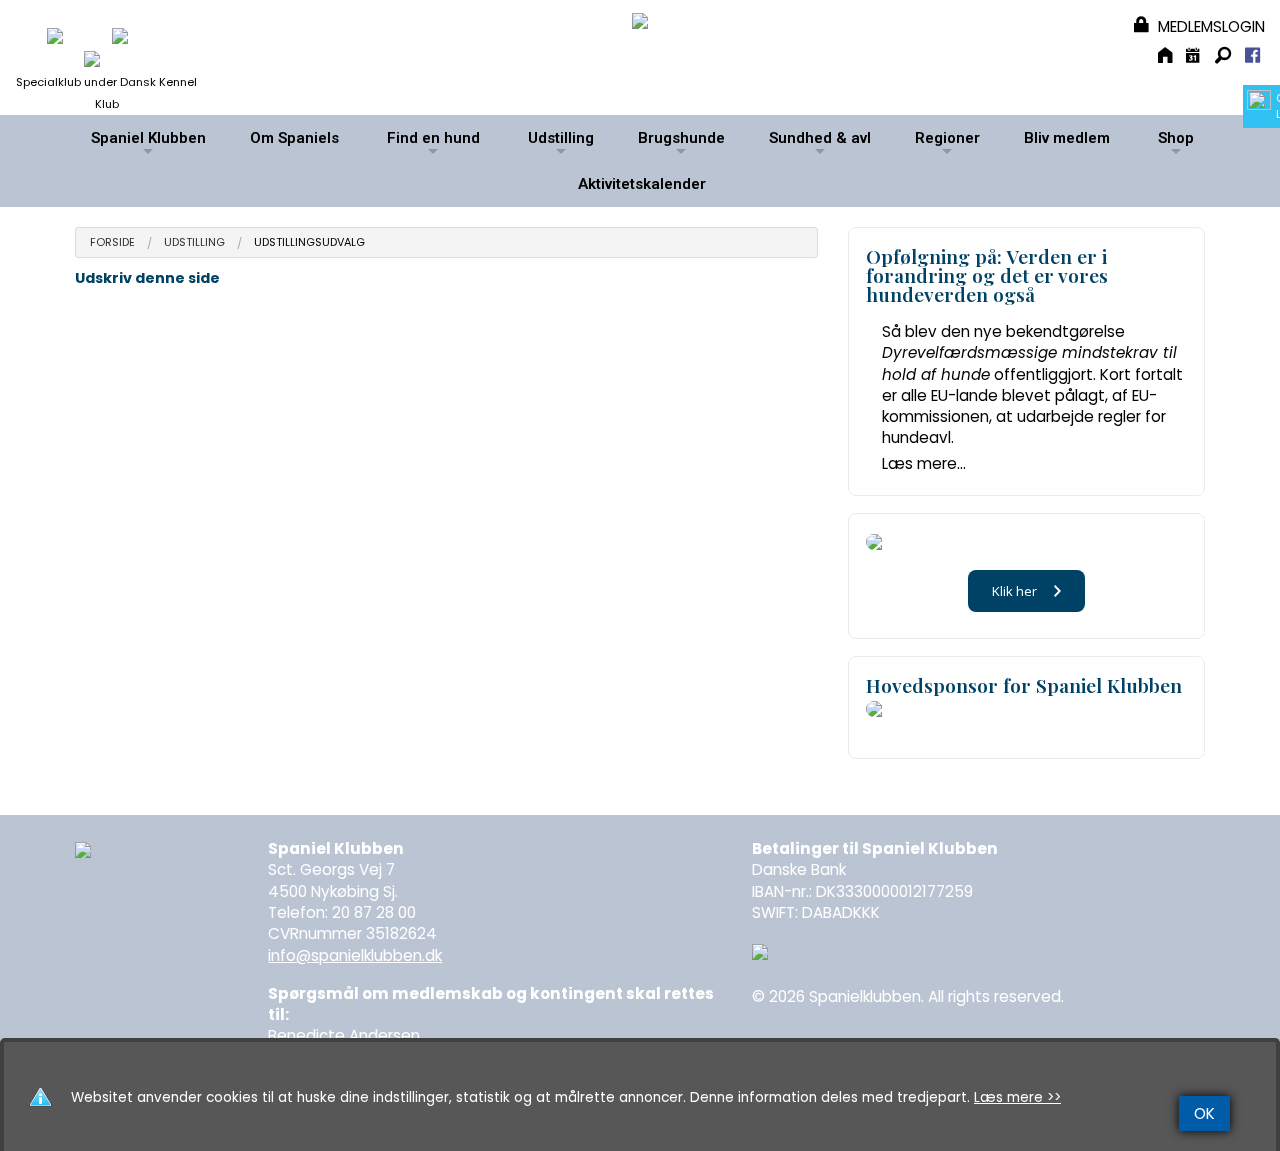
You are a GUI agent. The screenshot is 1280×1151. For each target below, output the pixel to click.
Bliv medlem (1067, 138)
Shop (1176, 145)
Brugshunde (681, 145)
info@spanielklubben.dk (355, 955)
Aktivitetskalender (642, 184)
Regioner (947, 145)
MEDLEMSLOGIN (1209, 26)
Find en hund (433, 145)
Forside (112, 242)
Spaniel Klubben (148, 145)
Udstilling (561, 145)
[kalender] (1195, 57)
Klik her (1014, 591)
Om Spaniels (294, 138)
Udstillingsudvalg (309, 242)
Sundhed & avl (820, 145)
